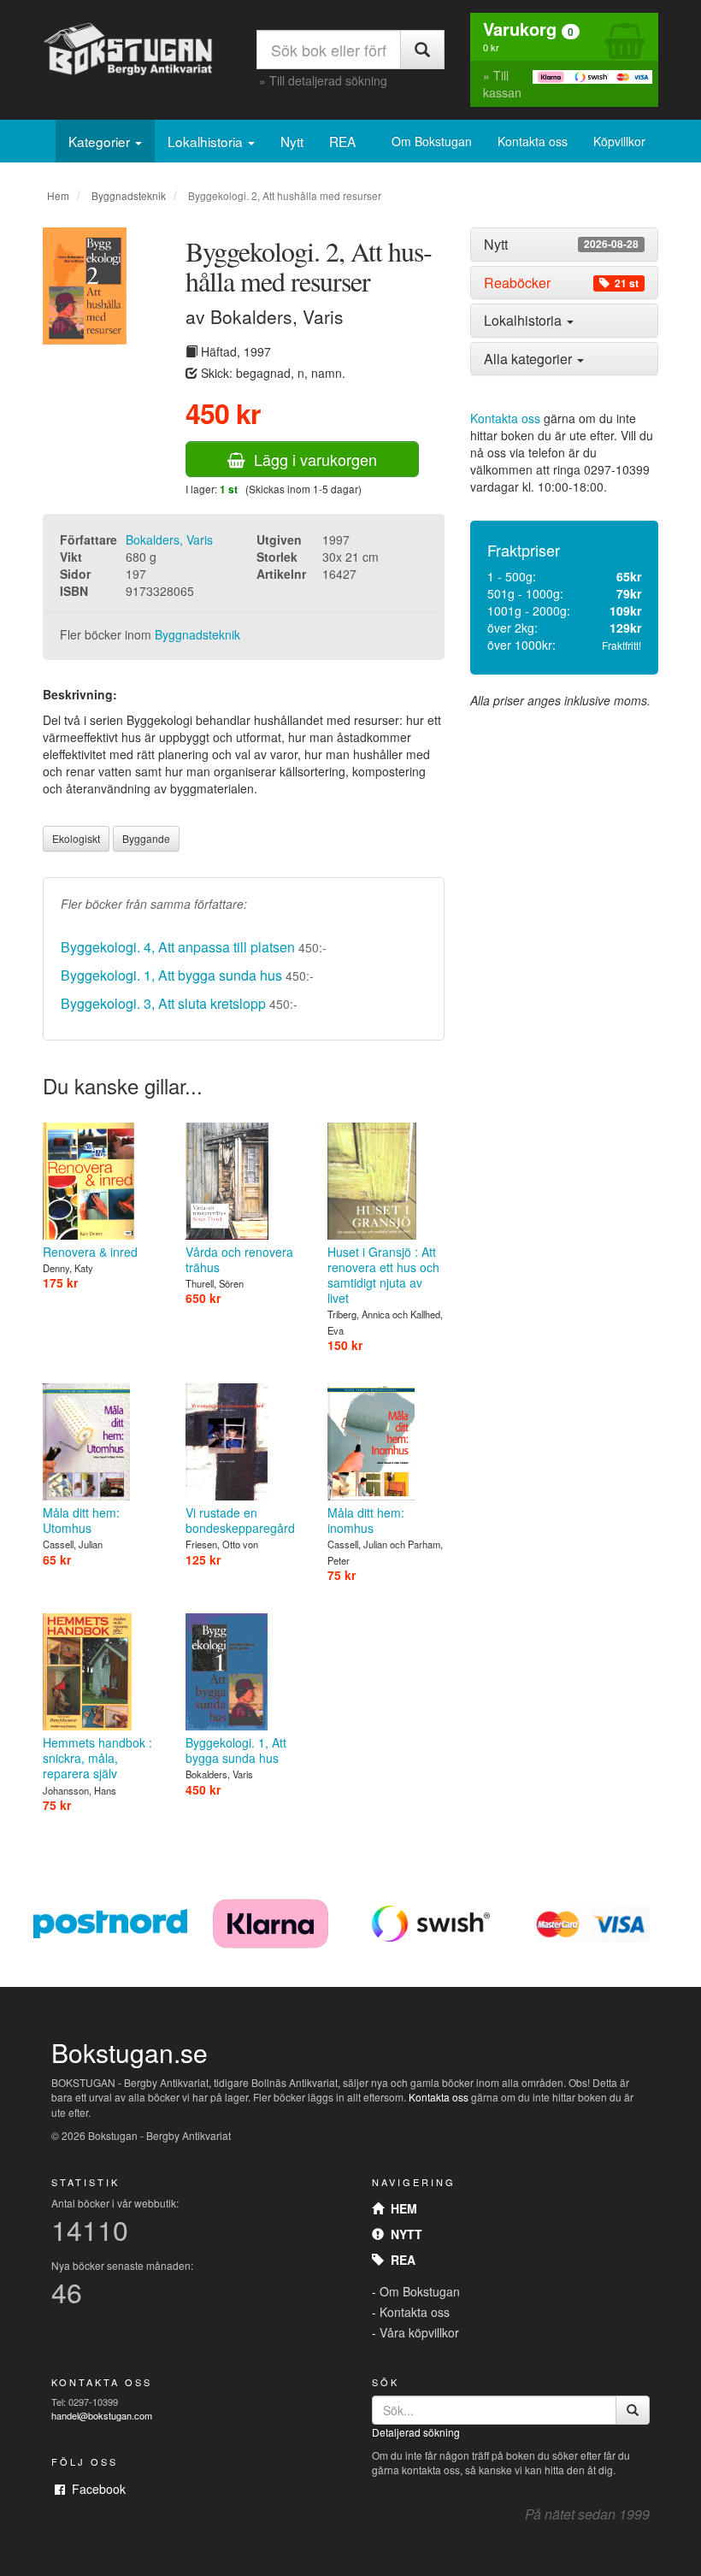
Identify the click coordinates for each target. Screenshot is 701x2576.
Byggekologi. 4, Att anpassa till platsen (178, 947)
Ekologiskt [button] (76, 838)
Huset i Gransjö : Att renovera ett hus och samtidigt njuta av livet (383, 1275)
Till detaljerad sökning (328, 80)
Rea (400, 2260)
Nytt (292, 141)
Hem (58, 195)
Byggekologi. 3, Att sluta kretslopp (163, 1003)
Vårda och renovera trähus (239, 1259)
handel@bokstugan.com (102, 2415)
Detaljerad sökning (416, 2432)
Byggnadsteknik (129, 195)
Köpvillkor (619, 141)
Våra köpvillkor (419, 2332)
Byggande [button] (146, 838)
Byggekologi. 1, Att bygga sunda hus (171, 975)
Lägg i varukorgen (311, 459)
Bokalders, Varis (169, 539)
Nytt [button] (561, 245)
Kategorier (101, 141)
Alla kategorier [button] (530, 359)
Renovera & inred (90, 1252)
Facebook (95, 2489)
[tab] (564, 245)
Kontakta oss (533, 141)
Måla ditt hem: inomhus (366, 1520)
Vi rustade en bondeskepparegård (240, 1520)
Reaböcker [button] (561, 283)
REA (342, 141)
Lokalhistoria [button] (524, 320)
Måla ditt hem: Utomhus (81, 1520)
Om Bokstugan (432, 141)
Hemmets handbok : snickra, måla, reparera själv (97, 1758)
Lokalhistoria (207, 141)
